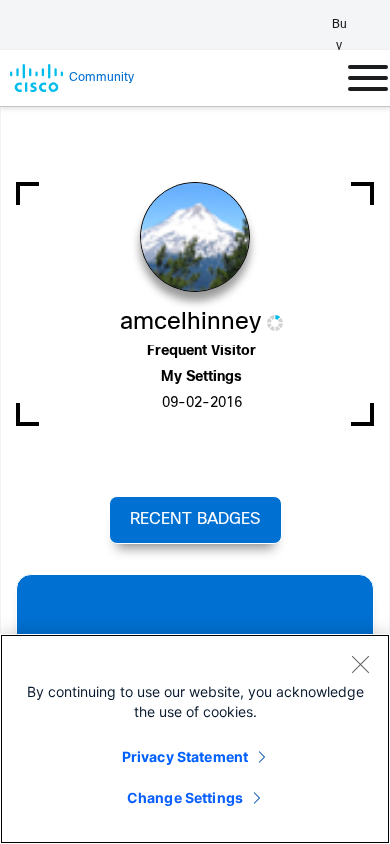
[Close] (360, 664)
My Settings (201, 377)
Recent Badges (195, 519)
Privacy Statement (185, 756)
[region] (195, 739)
